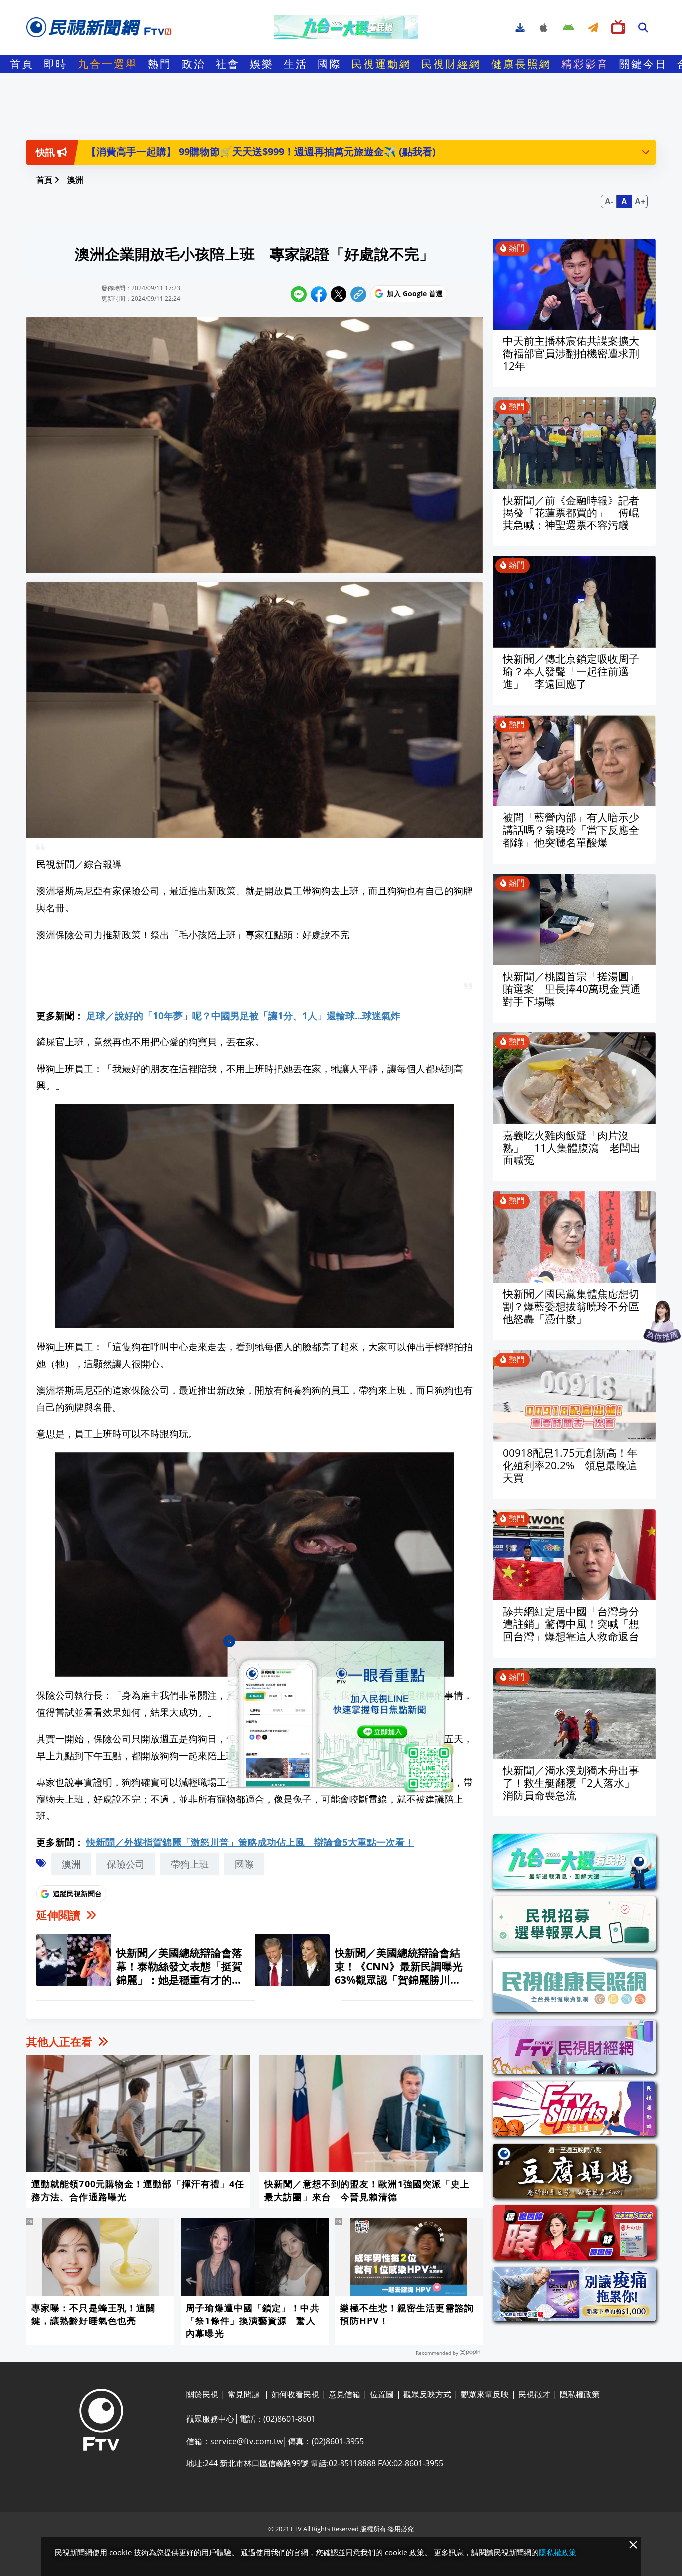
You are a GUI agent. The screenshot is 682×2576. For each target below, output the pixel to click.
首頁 (22, 64)
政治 (194, 64)
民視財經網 (451, 64)
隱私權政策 (557, 2552)
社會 (228, 64)
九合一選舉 (108, 64)
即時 (56, 64)
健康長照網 (521, 64)
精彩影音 (585, 64)
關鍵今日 (643, 64)
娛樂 (262, 64)
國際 (330, 64)
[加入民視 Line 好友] (341, 1717)
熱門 (160, 64)
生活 (296, 64)
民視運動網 (381, 64)
